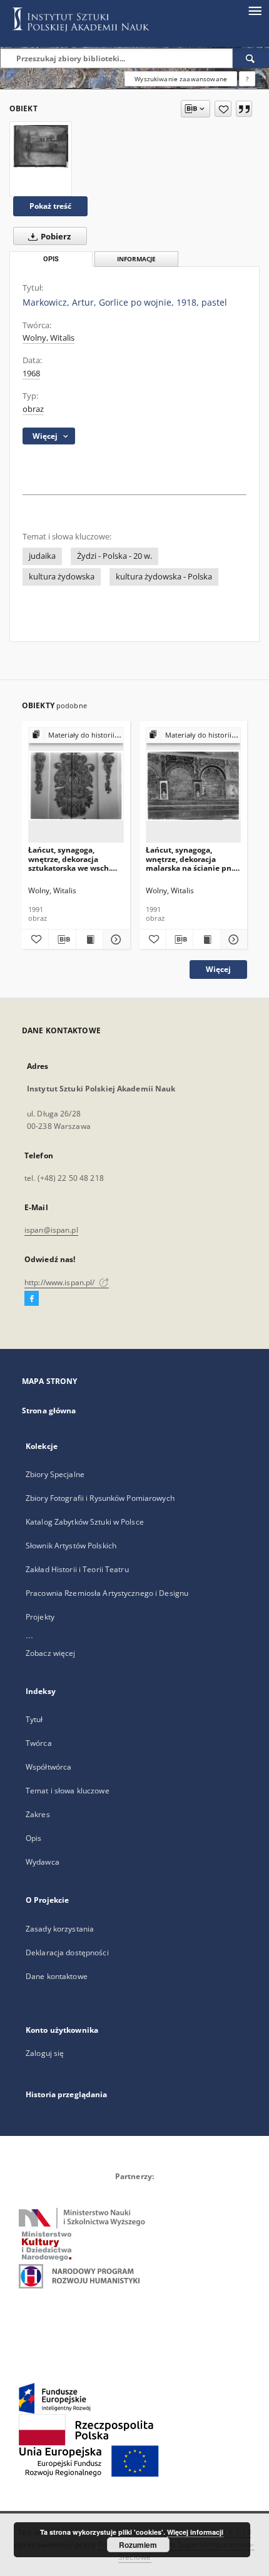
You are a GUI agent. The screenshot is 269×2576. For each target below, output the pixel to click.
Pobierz (55, 237)
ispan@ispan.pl (51, 1230)
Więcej (218, 969)
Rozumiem (138, 2545)
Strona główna (49, 1411)
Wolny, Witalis (48, 338)
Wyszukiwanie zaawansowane (181, 79)
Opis (33, 1838)
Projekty (40, 1617)
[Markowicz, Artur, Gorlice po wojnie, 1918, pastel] (41, 146)
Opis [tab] (51, 259)
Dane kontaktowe (57, 1976)
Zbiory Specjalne (55, 1474)
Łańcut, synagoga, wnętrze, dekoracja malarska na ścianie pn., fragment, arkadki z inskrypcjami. (190, 859)
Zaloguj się (45, 2053)
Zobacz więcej (51, 1653)
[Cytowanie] (244, 109)
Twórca (39, 1743)
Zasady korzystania (60, 1929)
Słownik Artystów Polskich (71, 1546)
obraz (33, 409)
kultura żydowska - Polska (164, 577)
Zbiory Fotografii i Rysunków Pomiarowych (100, 1498)
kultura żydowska (62, 577)
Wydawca (43, 1862)
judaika (42, 556)
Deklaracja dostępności (67, 1952)
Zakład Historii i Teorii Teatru (77, 1569)
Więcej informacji (195, 2532)
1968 (31, 373)
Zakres (38, 1814)
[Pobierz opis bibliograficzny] (62, 940)
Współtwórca (48, 1767)
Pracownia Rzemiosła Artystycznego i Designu (107, 1593)
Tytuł (34, 1719)
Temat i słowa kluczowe (68, 1791)
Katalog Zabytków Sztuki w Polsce (85, 1522)
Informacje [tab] (136, 259)
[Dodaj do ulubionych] (223, 109)
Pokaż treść (50, 206)
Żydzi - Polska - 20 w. (114, 556)
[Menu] (255, 10)
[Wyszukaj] (251, 58)
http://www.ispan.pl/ (61, 1282)
